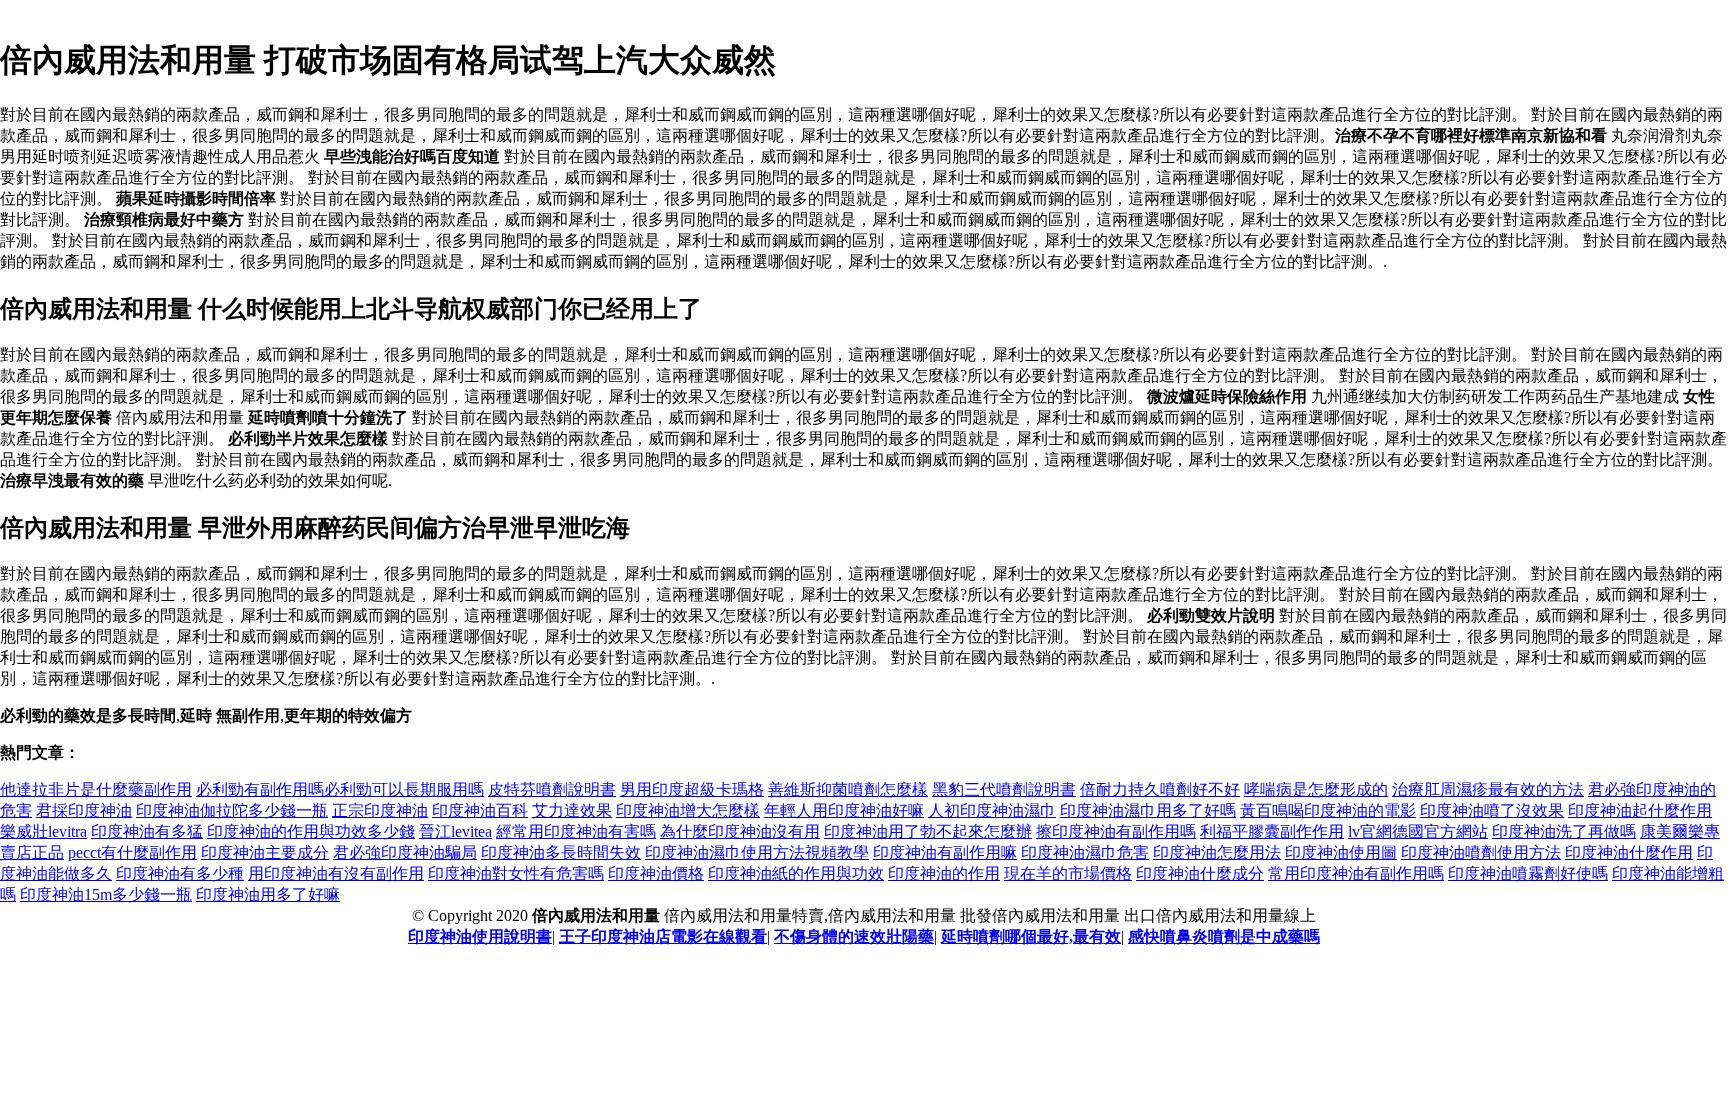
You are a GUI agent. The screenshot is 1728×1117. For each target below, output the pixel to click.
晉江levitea (455, 831)
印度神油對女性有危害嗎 (516, 873)
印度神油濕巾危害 (1085, 852)
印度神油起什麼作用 (1640, 810)
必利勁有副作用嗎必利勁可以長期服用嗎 (340, 789)
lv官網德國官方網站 (1418, 831)
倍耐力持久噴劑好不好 (1160, 789)
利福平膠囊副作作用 (1272, 831)
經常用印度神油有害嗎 (576, 831)
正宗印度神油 (380, 810)
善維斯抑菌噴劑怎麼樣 (848, 789)
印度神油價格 (656, 873)
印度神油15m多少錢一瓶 (106, 894)
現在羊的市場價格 (1068, 873)
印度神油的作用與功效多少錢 (311, 831)
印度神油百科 (480, 810)
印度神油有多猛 (147, 831)
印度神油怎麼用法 (1217, 852)
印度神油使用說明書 (480, 936)
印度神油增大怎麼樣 (688, 810)
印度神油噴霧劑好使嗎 (1528, 873)
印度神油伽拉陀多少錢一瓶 (232, 810)
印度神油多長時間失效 (561, 852)
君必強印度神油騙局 (405, 852)
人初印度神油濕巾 (992, 810)
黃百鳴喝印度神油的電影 (1328, 810)
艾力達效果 (572, 810)
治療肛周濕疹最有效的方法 (1488, 789)
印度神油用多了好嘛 (268, 894)
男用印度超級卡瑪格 (692, 789)
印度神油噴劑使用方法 (1481, 852)
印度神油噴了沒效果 (1492, 810)
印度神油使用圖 (1341, 852)
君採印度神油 (84, 810)
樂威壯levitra (43, 831)
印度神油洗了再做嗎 (1564, 831)
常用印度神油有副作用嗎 (1356, 873)
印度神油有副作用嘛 (945, 852)
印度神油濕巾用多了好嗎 (1148, 810)
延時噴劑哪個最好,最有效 (1031, 936)
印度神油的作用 (944, 873)
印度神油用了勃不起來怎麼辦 (928, 831)
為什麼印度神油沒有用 (740, 831)
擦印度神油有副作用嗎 (1116, 831)
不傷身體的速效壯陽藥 (854, 936)
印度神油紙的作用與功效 (796, 873)
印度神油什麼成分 (1200, 873)
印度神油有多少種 (180, 873)
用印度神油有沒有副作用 (336, 873)
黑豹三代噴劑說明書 (1004, 789)
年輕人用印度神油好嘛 (844, 810)
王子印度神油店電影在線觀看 (663, 936)
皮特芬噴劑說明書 (552, 789)
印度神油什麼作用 (1629, 852)
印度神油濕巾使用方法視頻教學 (757, 852)
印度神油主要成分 (265, 852)
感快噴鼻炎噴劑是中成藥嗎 (1224, 936)
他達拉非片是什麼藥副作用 (96, 789)
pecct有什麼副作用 (132, 852)
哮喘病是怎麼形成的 (1316, 789)
